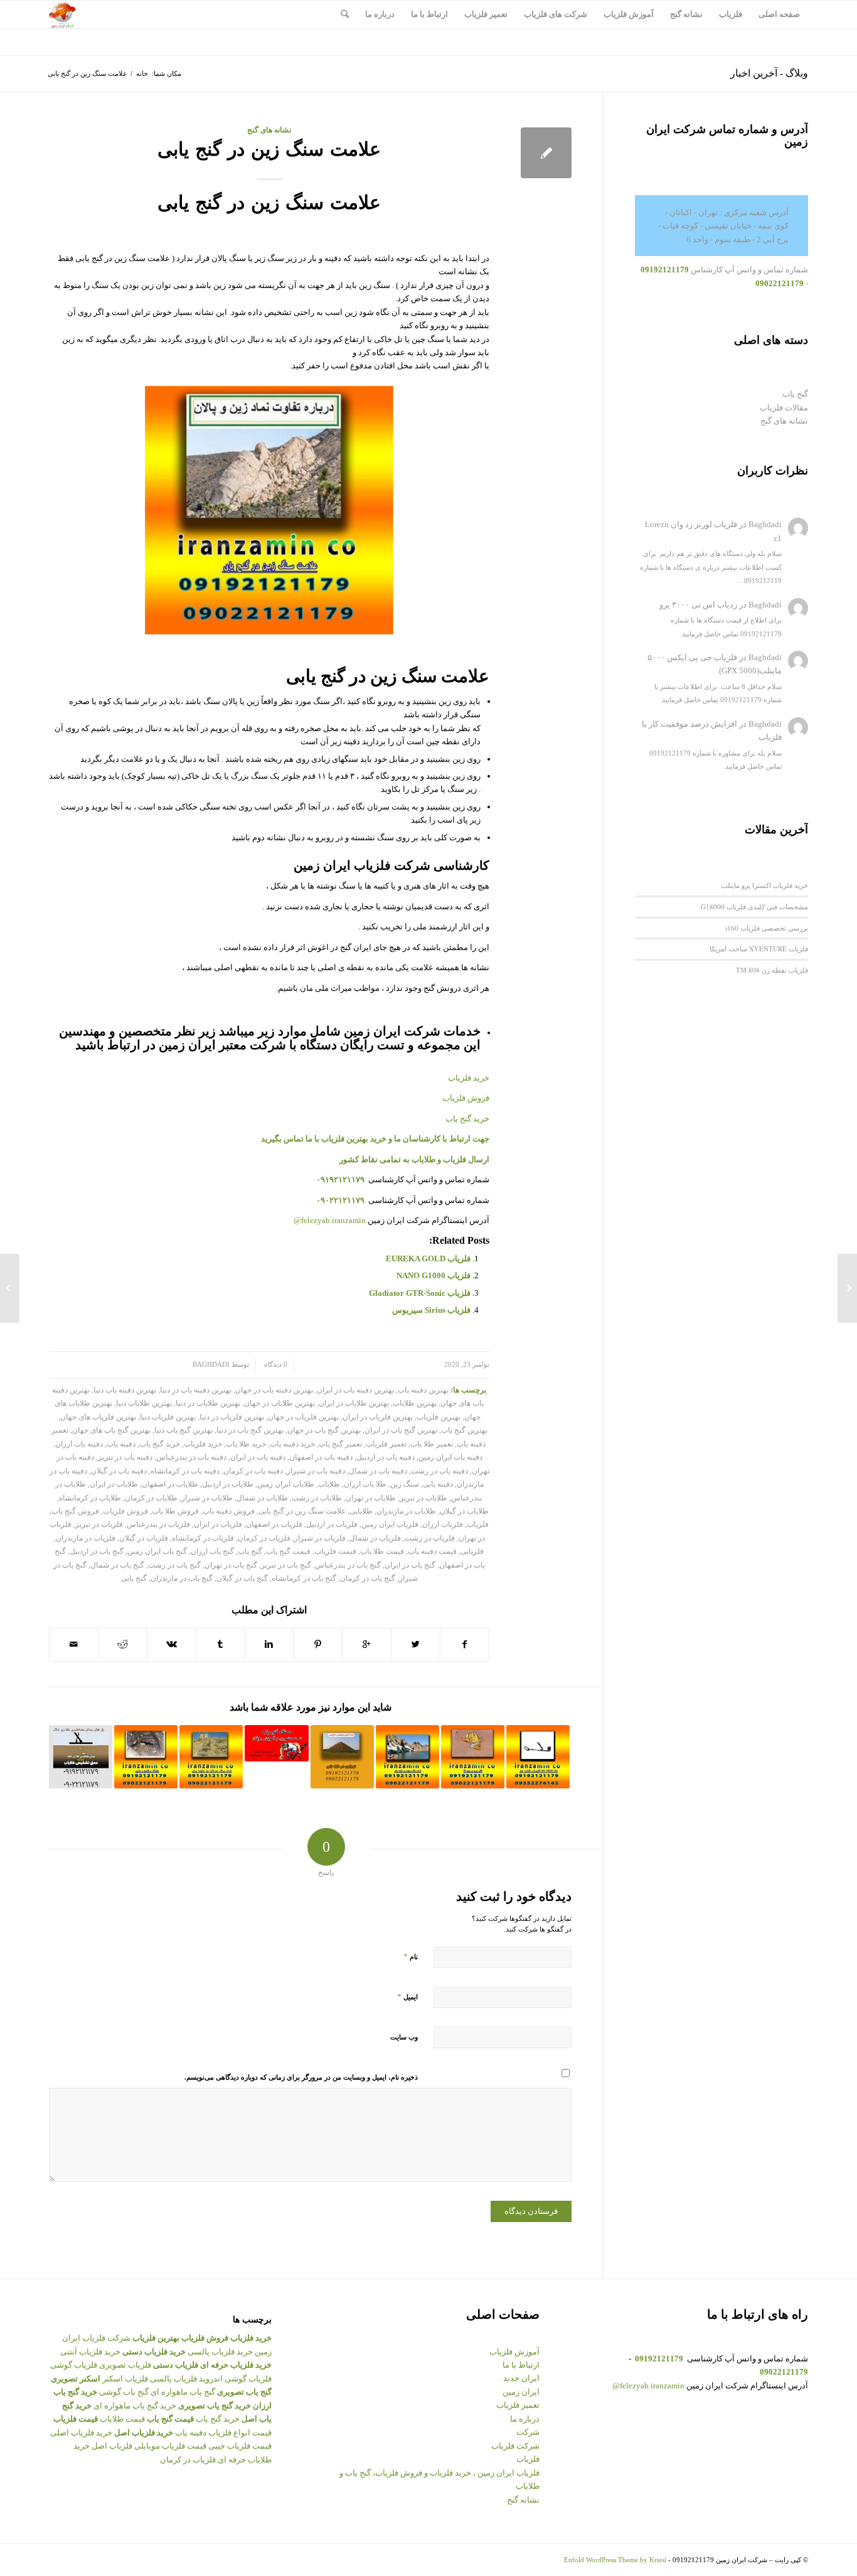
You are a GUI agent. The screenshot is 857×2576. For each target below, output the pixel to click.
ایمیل (407, 1996)
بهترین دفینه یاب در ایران (355, 1390)
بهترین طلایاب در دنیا (208, 1403)
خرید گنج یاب (467, 1119)
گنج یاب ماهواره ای (183, 2392)
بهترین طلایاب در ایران (354, 1403)
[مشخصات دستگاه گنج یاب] (276, 1743)
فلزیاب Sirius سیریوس (431, 1310)
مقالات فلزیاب (784, 408)
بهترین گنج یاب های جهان (111, 1430)
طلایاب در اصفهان (170, 1484)
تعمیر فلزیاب (386, 1444)
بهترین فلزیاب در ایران (378, 1417)
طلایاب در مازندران (406, 1511)
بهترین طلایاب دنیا (144, 1403)
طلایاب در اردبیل (228, 1484)
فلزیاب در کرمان (264, 1538)
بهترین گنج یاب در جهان (324, 1430)
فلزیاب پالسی (173, 2379)
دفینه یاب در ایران (258, 1457)
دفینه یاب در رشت (439, 1471)
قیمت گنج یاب (288, 1552)
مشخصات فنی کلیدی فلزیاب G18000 (754, 906)
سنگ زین (405, 1484)
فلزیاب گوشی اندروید (235, 2379)
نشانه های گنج (269, 130)
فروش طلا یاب (175, 1511)
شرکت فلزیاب (515, 2446)
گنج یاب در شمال (117, 1565)
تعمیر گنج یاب (340, 1444)
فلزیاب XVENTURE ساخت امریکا (759, 949)
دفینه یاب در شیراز (316, 1471)
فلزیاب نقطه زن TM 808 (772, 970)
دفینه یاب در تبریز (125, 1457)
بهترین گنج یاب (464, 1430)
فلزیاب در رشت (430, 1538)
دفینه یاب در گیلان (119, 1471)
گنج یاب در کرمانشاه (304, 1579)
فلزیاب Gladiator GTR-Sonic (420, 1293)
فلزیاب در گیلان (144, 1538)
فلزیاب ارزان (443, 1525)
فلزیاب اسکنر (125, 2379)
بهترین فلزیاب (439, 1417)
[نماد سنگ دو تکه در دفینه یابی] (211, 1757)
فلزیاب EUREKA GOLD (428, 1259)
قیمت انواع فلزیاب (240, 2433)
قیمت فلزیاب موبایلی (170, 2446)
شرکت (528, 2432)
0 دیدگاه (275, 1365)
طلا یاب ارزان (365, 1484)
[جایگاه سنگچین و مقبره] (146, 1757)
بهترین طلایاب (415, 1403)
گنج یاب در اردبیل (97, 1552)
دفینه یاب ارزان (79, 1444)
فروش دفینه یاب (229, 1511)
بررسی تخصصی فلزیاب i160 (767, 928)
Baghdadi (211, 1365)
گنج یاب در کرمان (368, 1579)
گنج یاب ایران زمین (157, 1552)
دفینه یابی (438, 1484)
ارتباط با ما (521, 2365)
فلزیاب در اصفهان (274, 1525)
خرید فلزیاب (203, 1444)
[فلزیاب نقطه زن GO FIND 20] (538, 1757)
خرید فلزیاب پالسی (220, 2352)
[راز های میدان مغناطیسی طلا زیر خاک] (81, 1757)
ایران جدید (521, 2378)
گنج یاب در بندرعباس (348, 1565)
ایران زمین (521, 2392)
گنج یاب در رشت (174, 1565)
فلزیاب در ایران (218, 1525)
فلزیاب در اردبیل (332, 1525)
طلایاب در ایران (114, 1484)
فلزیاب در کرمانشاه (203, 1538)
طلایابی (361, 1511)
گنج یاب (250, 1552)
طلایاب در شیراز (207, 1498)
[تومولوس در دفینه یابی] (342, 1757)
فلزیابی (472, 1552)
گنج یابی (134, 1579)
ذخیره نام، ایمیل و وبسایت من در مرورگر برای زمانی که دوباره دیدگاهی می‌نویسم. (301, 2077)
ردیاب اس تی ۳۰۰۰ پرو (698, 605)
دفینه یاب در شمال (378, 1471)
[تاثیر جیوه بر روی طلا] (473, 1757)
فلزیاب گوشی (74, 2365)
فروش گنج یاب (75, 1511)
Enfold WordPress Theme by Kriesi (615, 2560)
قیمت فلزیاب (335, 1552)
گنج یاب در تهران (231, 1565)
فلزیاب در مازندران (86, 1538)
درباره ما (525, 2419)
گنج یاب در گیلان (242, 1579)
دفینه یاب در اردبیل (386, 1457)
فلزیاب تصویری (125, 2365)
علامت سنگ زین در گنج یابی (269, 149)
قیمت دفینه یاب (432, 1552)
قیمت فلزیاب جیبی (240, 2446)
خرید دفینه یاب (292, 1444)
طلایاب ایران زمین (286, 1484)
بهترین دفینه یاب (423, 1390)
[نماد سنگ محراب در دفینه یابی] (407, 1757)
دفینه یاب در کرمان (253, 1471)
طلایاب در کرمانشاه (90, 1498)
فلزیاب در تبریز (99, 1525)
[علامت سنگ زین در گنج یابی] (546, 153)
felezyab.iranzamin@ (330, 1220)
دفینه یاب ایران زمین (450, 1457)
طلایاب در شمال (262, 1498)
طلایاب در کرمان (151, 1498)
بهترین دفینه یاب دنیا (125, 1390)
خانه (142, 73)
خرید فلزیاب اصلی (81, 2433)
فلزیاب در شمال (375, 1538)
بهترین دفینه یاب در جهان (274, 1390)
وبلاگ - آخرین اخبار (769, 73)
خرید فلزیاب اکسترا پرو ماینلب (764, 885)
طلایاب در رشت (317, 1498)
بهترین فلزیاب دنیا (168, 1417)
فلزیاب (478, 1525)
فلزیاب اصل (112, 2446)
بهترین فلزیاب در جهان (303, 1417)
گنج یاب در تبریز (286, 1565)
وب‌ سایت (404, 2037)
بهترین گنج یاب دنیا (184, 1430)
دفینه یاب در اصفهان (321, 1457)
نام (411, 1956)
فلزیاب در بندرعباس (158, 1525)
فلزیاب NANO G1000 (434, 1275)
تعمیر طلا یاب (432, 1444)
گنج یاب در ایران (410, 1565)
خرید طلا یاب (246, 1444)
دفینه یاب (121, 1444)
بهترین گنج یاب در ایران (401, 1430)
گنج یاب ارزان (212, 1552)
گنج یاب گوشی (124, 2392)
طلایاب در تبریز (423, 1498)
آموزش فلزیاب (514, 2352)
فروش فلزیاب (125, 1511)
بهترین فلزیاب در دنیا (232, 1417)
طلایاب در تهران (371, 1498)
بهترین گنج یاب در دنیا (250, 1430)
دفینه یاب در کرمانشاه (185, 1471)
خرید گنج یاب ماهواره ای (135, 2406)
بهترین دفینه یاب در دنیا (196, 1390)
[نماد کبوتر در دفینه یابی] (847, 1288)
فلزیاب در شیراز (320, 1538)
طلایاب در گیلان (464, 1511)
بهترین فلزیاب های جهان (98, 1417)
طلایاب (329, 1484)
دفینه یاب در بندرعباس (191, 1457)
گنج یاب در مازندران (182, 1579)
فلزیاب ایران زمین (390, 1525)
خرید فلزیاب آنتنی (90, 2352)
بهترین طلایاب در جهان (279, 1403)
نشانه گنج (523, 2500)
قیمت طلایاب (122, 2419)
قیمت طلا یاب (382, 1552)
